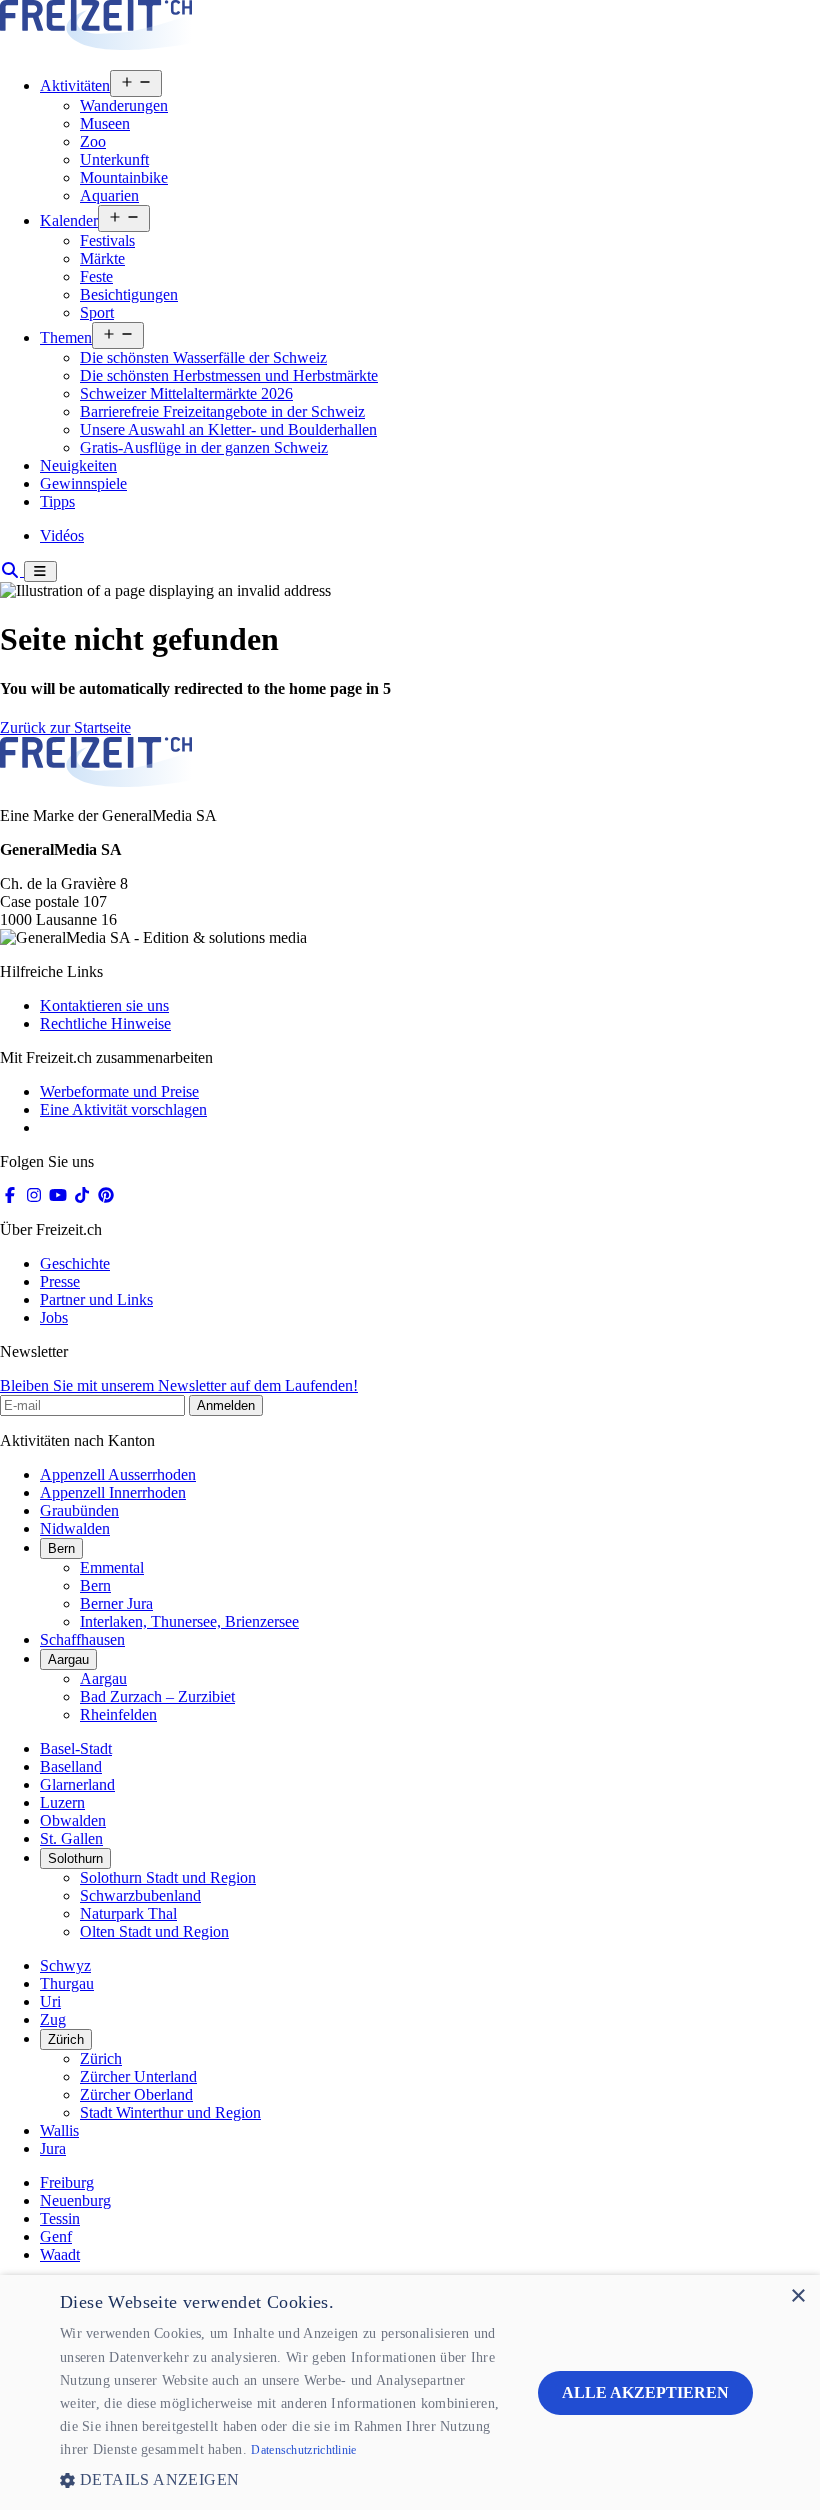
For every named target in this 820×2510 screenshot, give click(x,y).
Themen (66, 337)
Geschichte (75, 1263)
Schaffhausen (82, 1639)
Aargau (68, 1659)
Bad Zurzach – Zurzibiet (157, 1696)
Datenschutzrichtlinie (303, 2450)
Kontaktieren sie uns (104, 1005)
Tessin (60, 2218)
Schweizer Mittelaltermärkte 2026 (186, 393)
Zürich (66, 2039)
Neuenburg (75, 2200)
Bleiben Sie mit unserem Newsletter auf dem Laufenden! (179, 1385)
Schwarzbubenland (140, 1895)
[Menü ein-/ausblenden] (40, 571)
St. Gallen (71, 1838)
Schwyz (65, 1965)
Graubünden (79, 1510)
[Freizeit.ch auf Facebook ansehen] (10, 1195)
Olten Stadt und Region (154, 1931)
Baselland (71, 1766)
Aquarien (109, 195)
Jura (53, 2148)
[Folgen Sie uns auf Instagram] (34, 1195)
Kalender (69, 220)
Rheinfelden (118, 1714)
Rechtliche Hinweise (105, 1023)
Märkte (102, 258)
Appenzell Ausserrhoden (118, 1474)
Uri (50, 2001)
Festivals (107, 240)
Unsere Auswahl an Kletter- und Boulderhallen (228, 429)
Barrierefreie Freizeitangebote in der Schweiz (222, 411)
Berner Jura (116, 1603)
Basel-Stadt (76, 1748)
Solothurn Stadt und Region (168, 1877)
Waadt (60, 2254)
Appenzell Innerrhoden (113, 1492)
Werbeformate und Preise (119, 1091)
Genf (56, 2236)
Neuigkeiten (78, 465)
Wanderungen (124, 105)
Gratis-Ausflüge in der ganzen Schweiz (204, 447)
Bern (61, 1548)
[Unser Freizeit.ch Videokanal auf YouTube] (58, 1195)
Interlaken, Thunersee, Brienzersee (189, 1621)
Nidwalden (75, 1528)
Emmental (112, 1567)
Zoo (93, 141)
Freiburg (67, 2182)
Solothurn (75, 1858)
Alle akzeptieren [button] (645, 2392)
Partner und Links (96, 1299)
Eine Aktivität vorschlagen (123, 1109)
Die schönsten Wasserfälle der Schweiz (203, 357)
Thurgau (67, 1983)
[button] (283, 2480)
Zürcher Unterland (138, 2076)
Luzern (62, 1802)
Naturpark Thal (128, 1913)
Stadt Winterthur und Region (170, 2112)
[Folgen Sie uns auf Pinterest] (106, 1195)
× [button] (797, 2296)
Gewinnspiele (83, 483)
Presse (60, 1281)
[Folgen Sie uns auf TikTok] (82, 1195)
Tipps (57, 501)
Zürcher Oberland (136, 2094)
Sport (97, 312)
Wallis (59, 2130)
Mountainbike (124, 177)
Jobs (54, 1317)
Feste (96, 276)
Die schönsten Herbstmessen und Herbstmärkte (229, 375)
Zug (53, 2019)
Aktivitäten (75, 85)
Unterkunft (114, 159)
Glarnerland (77, 1784)
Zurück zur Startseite (65, 727)
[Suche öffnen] (12, 570)
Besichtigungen (129, 294)
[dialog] (410, 2392)
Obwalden (73, 1820)
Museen (105, 123)
